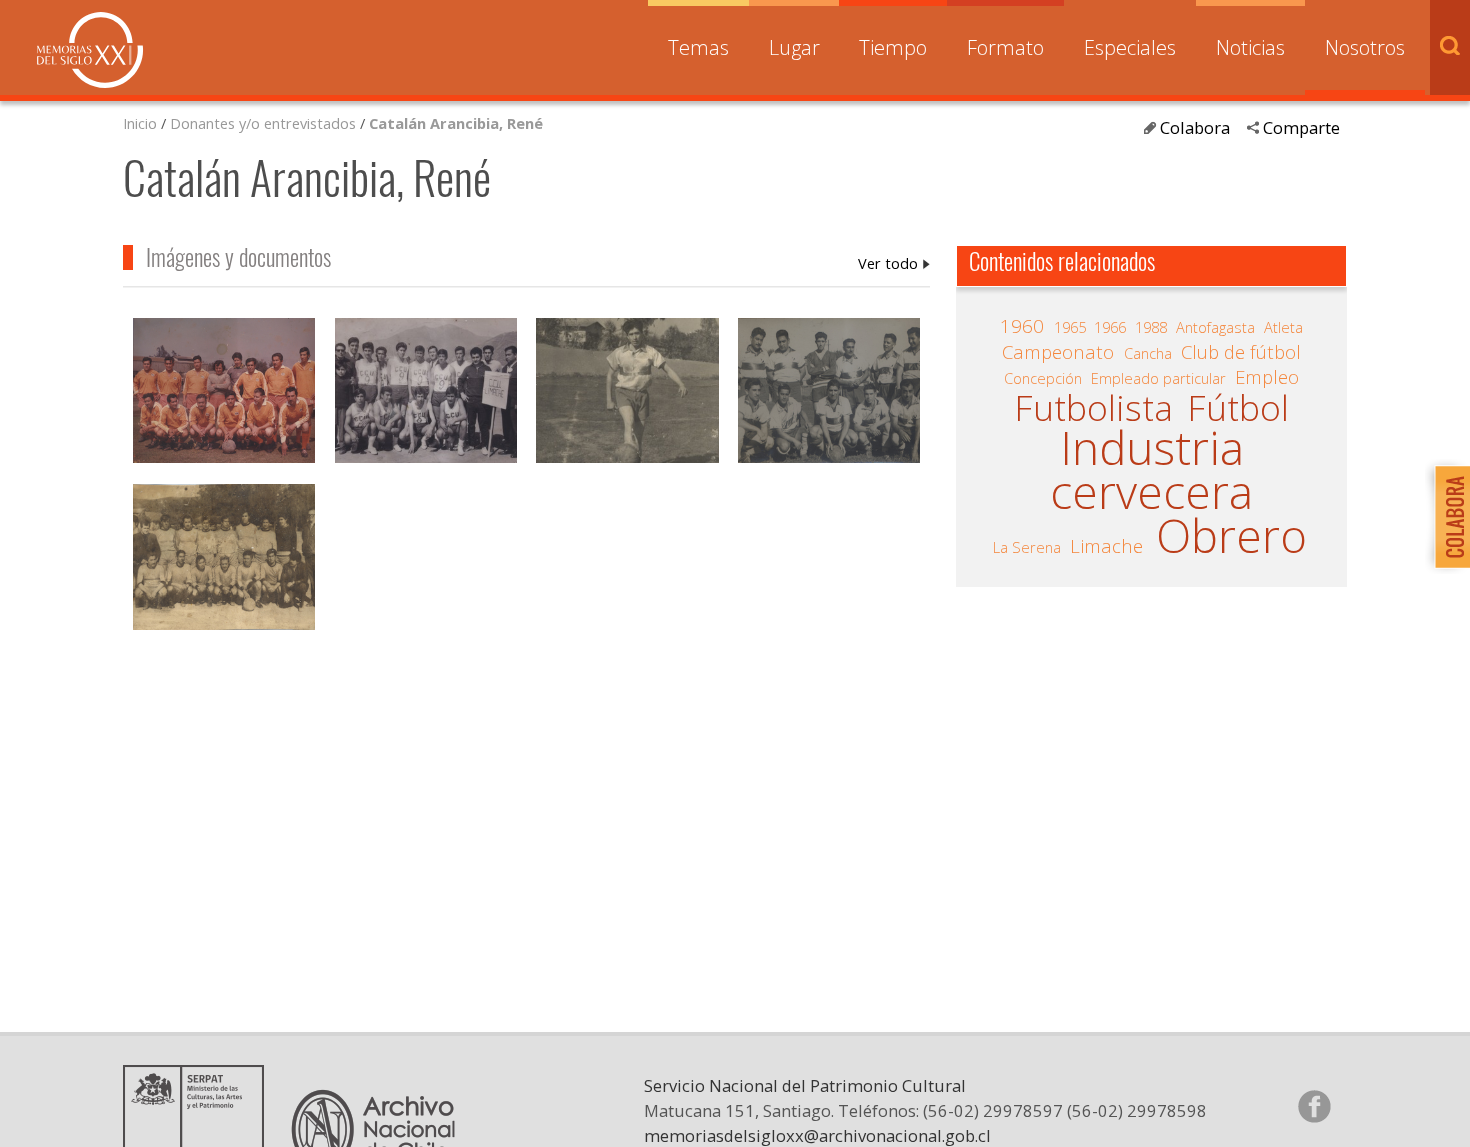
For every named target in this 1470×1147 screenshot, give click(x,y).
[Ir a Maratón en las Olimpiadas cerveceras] (426, 393)
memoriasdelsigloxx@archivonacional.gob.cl (817, 1135)
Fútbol (1238, 408)
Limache (1106, 546)
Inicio (140, 123)
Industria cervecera (1151, 469)
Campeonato (1058, 352)
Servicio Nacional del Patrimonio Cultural (805, 1085)
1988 (1151, 327)
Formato (1005, 47)
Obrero (1231, 535)
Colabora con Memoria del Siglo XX (1447, 516)
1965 (1070, 327)
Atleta (1283, 327)
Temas (698, 47)
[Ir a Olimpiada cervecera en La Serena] (627, 393)
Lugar (794, 47)
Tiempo (893, 47)
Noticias (1250, 47)
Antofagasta (1215, 327)
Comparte (1301, 127)
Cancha (1148, 353)
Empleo (1267, 377)
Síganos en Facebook (1314, 1106)
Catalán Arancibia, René (456, 123)
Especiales (1130, 47)
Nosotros (1365, 47)
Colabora (1195, 127)
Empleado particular (1158, 378)
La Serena (1027, 547)
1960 (1022, 326)
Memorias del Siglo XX (90, 50)
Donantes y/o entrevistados (263, 123)
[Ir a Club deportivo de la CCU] (224, 393)
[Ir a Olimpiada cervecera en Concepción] (224, 559)
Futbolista (1093, 408)
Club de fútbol (1241, 352)
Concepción (1043, 378)
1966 (1110, 327)
